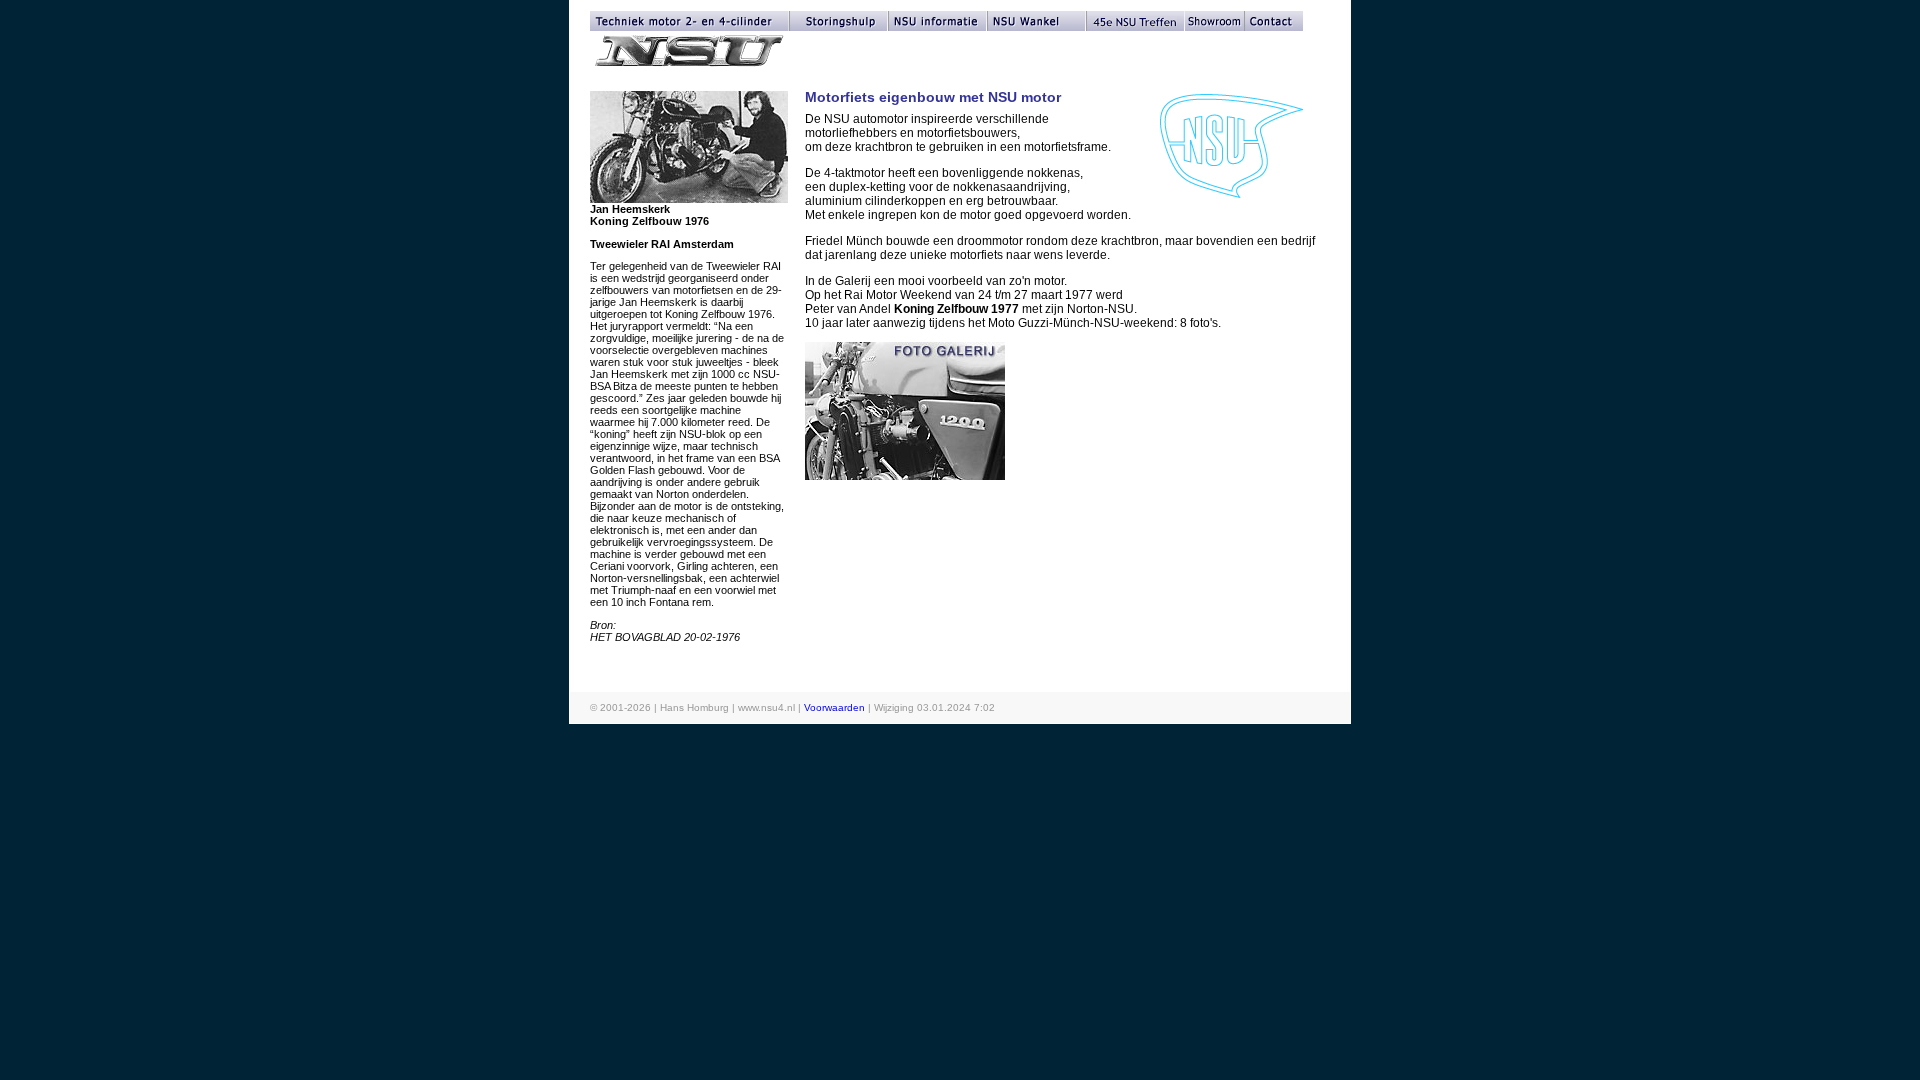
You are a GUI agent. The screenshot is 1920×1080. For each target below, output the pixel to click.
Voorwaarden (834, 707)
